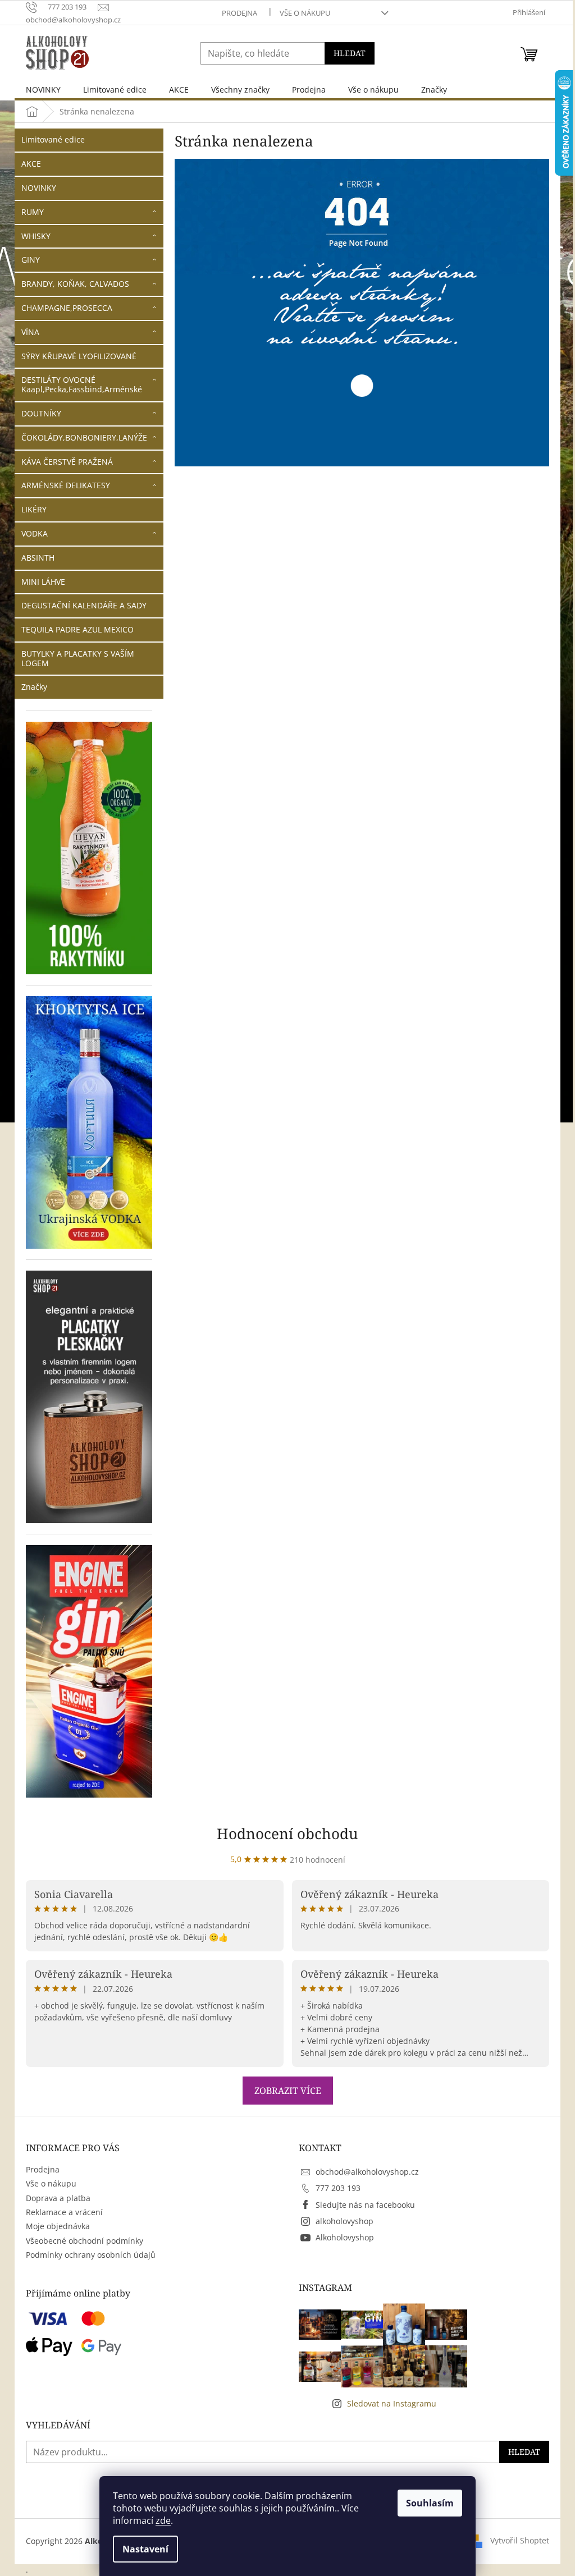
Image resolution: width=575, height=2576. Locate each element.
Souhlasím (430, 2503)
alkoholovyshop (344, 2221)
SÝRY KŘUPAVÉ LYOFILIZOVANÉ (79, 356)
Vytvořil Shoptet (520, 2540)
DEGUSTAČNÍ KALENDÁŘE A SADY (84, 605)
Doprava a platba (58, 2198)
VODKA (35, 533)
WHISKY (36, 236)
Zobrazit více (288, 2091)
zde (163, 2520)
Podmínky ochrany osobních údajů (91, 2255)
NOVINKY (39, 188)
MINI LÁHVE (43, 582)
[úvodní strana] (362, 311)
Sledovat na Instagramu (392, 2403)
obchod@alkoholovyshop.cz (367, 2172)
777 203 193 (338, 2188)
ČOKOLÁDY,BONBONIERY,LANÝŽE (84, 437)
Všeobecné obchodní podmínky (85, 2241)
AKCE (31, 164)
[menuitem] (43, 90)
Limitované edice (53, 139)
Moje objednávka (58, 2226)
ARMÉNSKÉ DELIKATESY (66, 485)
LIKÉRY (34, 509)
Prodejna (239, 13)
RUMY (33, 212)
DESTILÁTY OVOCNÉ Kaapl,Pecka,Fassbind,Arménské (82, 384)
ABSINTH (38, 558)
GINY (31, 260)
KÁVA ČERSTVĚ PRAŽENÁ (67, 462)
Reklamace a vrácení (64, 2212)
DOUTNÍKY (41, 413)
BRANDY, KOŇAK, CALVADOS (75, 284)
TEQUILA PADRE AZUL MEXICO (77, 629)
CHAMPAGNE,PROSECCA (67, 308)
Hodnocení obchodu (287, 1834)
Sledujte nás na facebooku (365, 2205)
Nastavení (145, 2549)
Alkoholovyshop (345, 2237)
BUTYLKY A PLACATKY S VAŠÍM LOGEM (78, 658)
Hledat (350, 53)
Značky (34, 687)
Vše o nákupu (305, 13)
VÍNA (30, 332)
